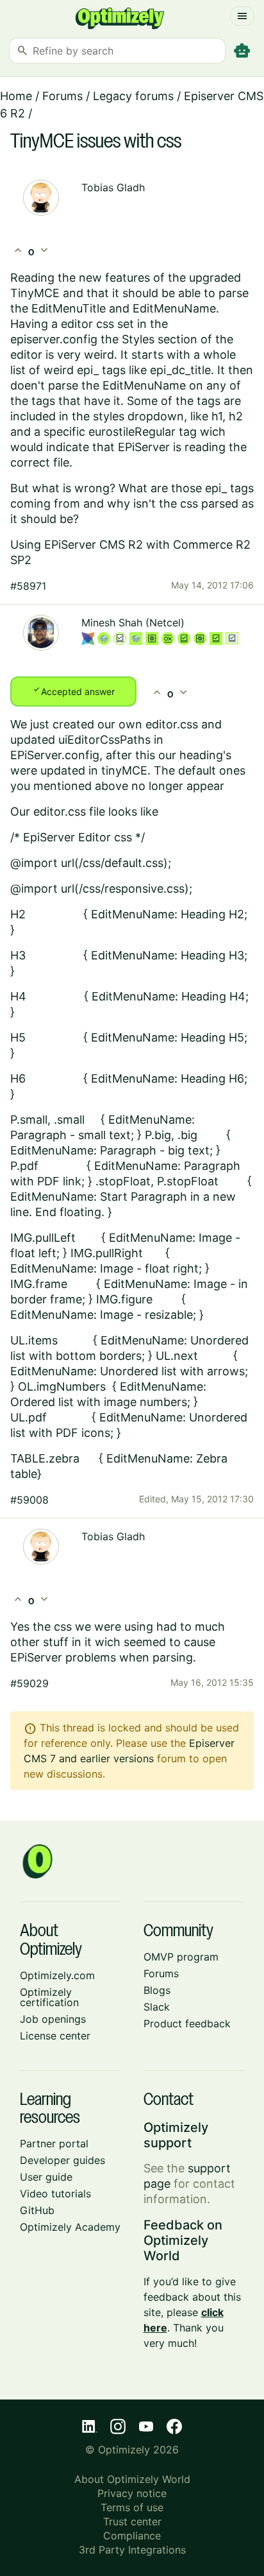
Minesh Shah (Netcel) (133, 623)
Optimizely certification (49, 1997)
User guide (46, 2177)
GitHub (37, 2210)
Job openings (53, 2019)
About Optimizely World (132, 2479)
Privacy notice (132, 2493)
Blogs (157, 1990)
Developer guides (62, 2160)
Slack (157, 2007)
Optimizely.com (57, 1975)
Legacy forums (133, 96)
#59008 (29, 1500)
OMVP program (181, 1957)
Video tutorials (55, 2194)
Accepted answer (73, 691)
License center (55, 2036)
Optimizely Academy (70, 2227)
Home (16, 96)
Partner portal (54, 2143)
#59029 (29, 1683)
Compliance (132, 2536)
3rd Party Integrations (132, 2550)
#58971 (28, 586)
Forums (62, 96)
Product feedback (187, 2023)
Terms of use (132, 2507)
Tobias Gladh (113, 187)
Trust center (132, 2521)
